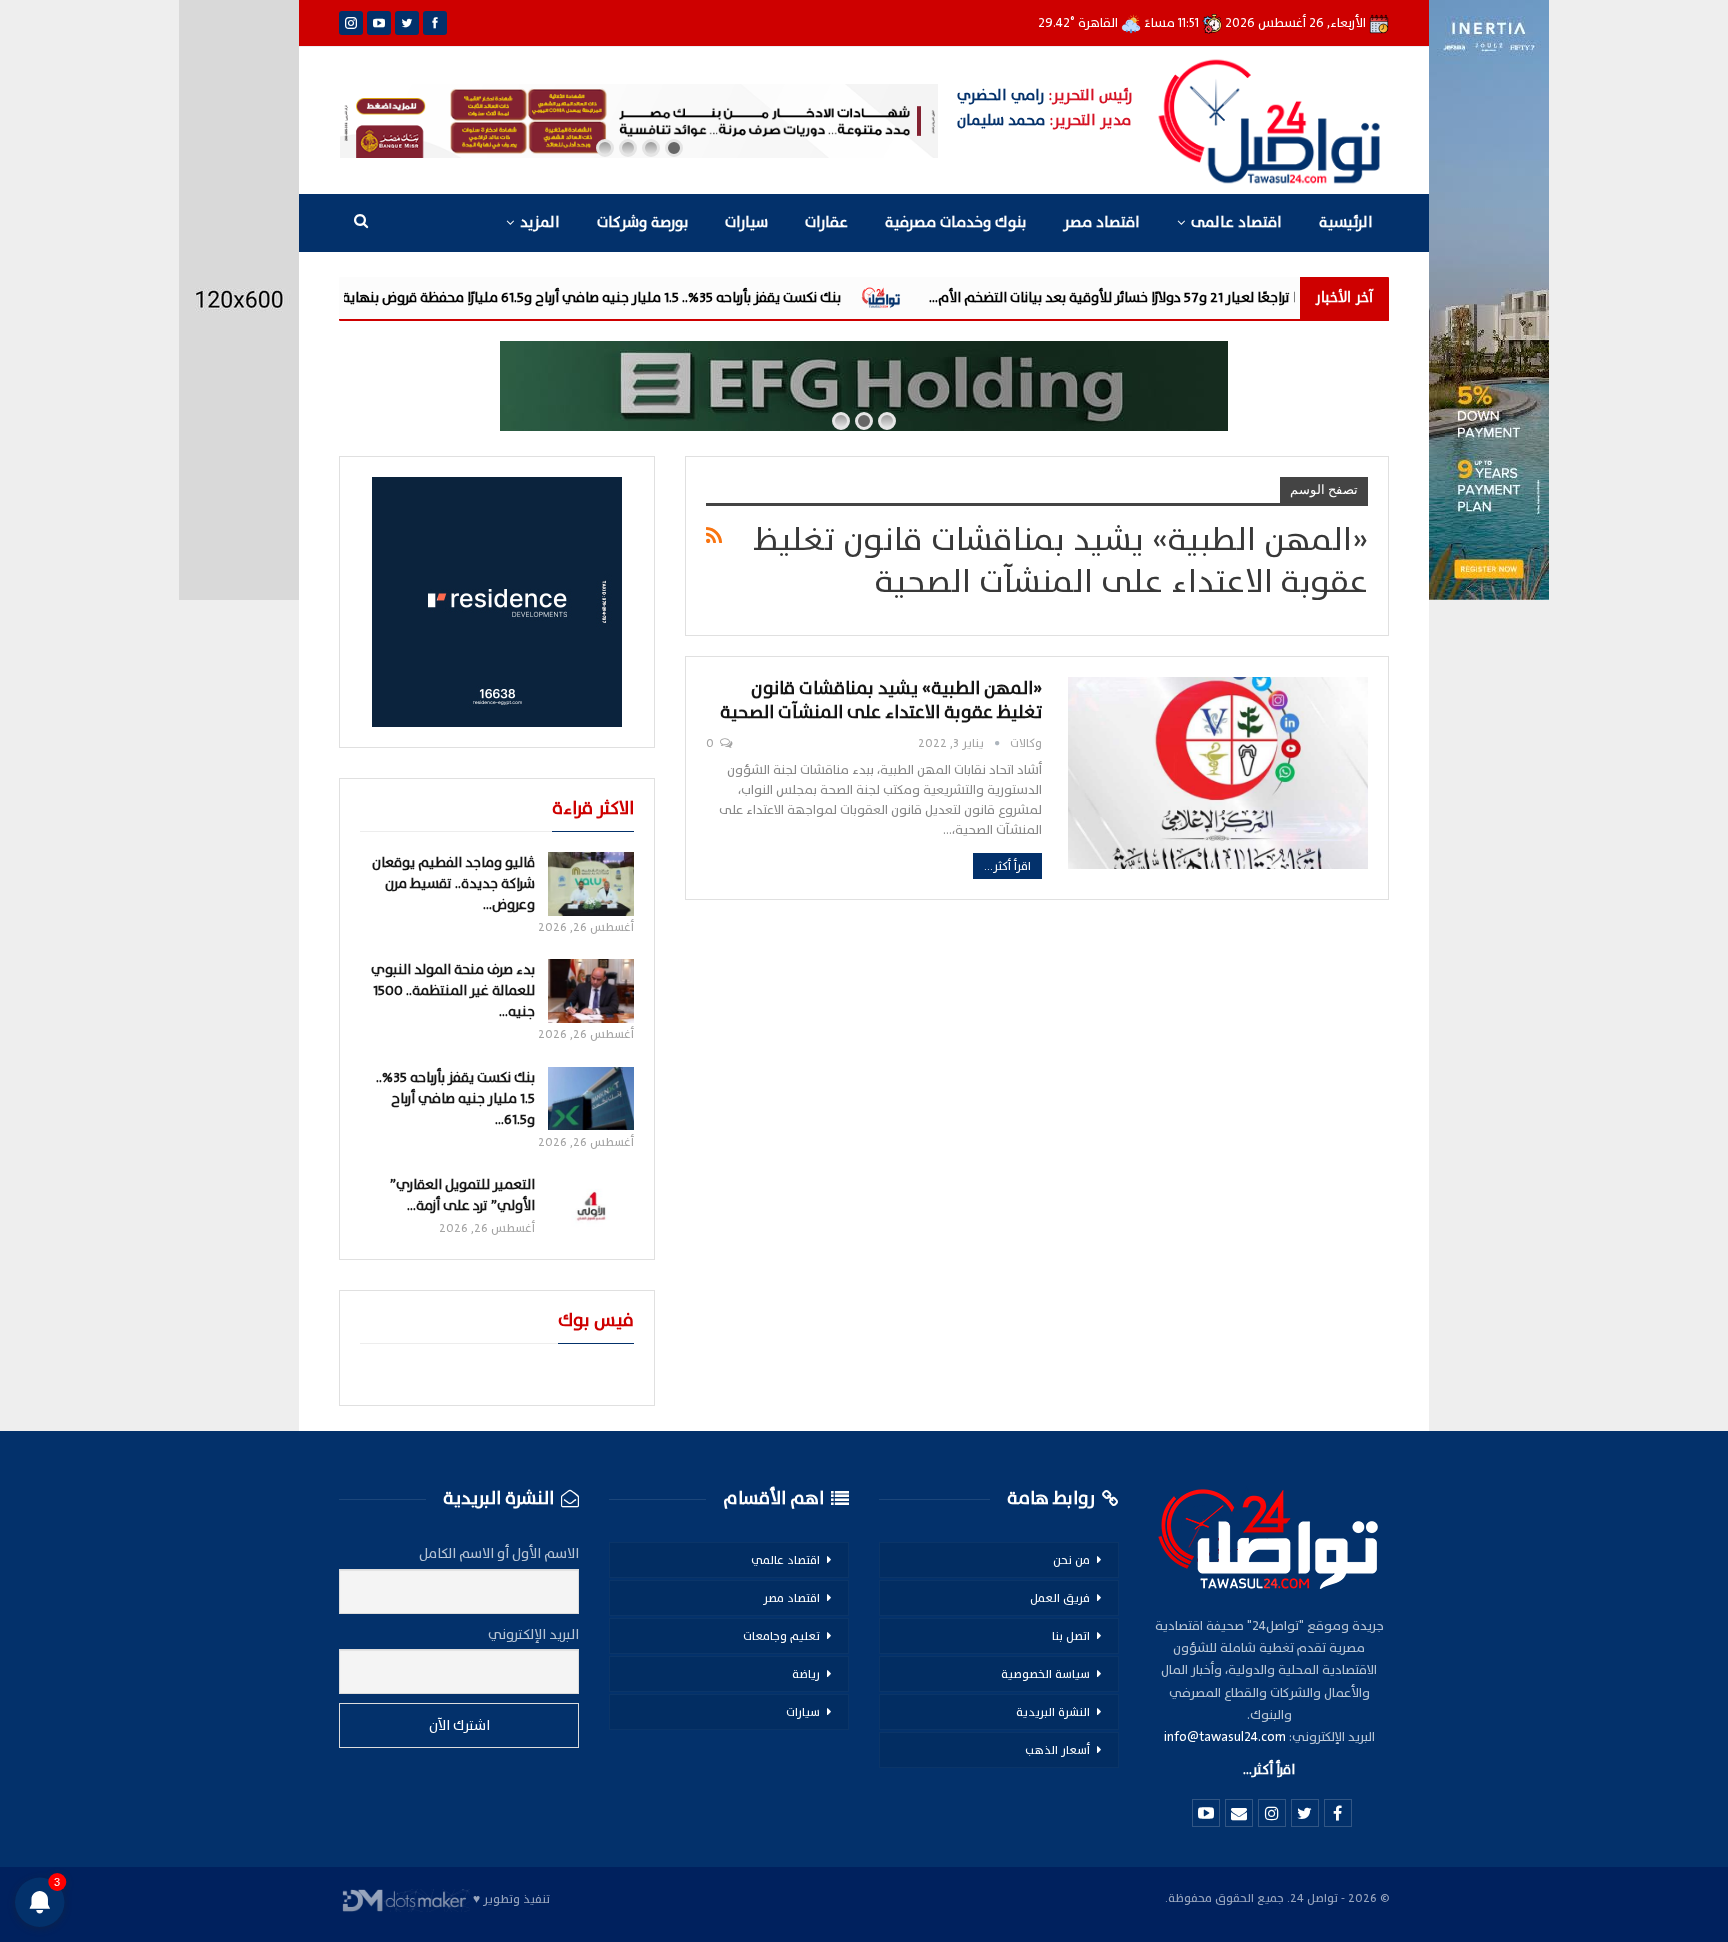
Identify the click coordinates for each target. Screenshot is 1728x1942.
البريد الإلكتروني (533, 1634)
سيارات (746, 222)
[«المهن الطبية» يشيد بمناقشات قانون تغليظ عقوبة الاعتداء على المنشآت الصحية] (1218, 773)
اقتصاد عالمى (1236, 222)
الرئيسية (1346, 222)
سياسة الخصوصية (1045, 1674)
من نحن (1071, 1560)
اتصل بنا (1071, 1636)
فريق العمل (1060, 1598)
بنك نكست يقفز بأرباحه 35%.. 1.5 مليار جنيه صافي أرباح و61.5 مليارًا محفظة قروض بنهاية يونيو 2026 (674, 297)
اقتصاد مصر (1101, 222)
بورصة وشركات (642, 222)
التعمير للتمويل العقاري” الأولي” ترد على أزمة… (462, 1195)
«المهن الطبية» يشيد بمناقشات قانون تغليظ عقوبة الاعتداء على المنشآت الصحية (881, 700)
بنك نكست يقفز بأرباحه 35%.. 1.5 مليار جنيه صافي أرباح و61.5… (455, 1098)
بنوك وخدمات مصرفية (955, 222)
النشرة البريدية (1053, 1712)
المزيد (540, 222)
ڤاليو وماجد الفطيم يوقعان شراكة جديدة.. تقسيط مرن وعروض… (453, 883)
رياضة (806, 1674)
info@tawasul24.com (1225, 1737)
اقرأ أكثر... (1007, 866)
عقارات (826, 222)
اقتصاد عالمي (785, 1560)
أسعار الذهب (1057, 1750)
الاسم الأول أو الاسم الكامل (499, 1553)
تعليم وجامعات (781, 1636)
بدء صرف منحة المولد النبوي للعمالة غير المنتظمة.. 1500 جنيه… (453, 990)
